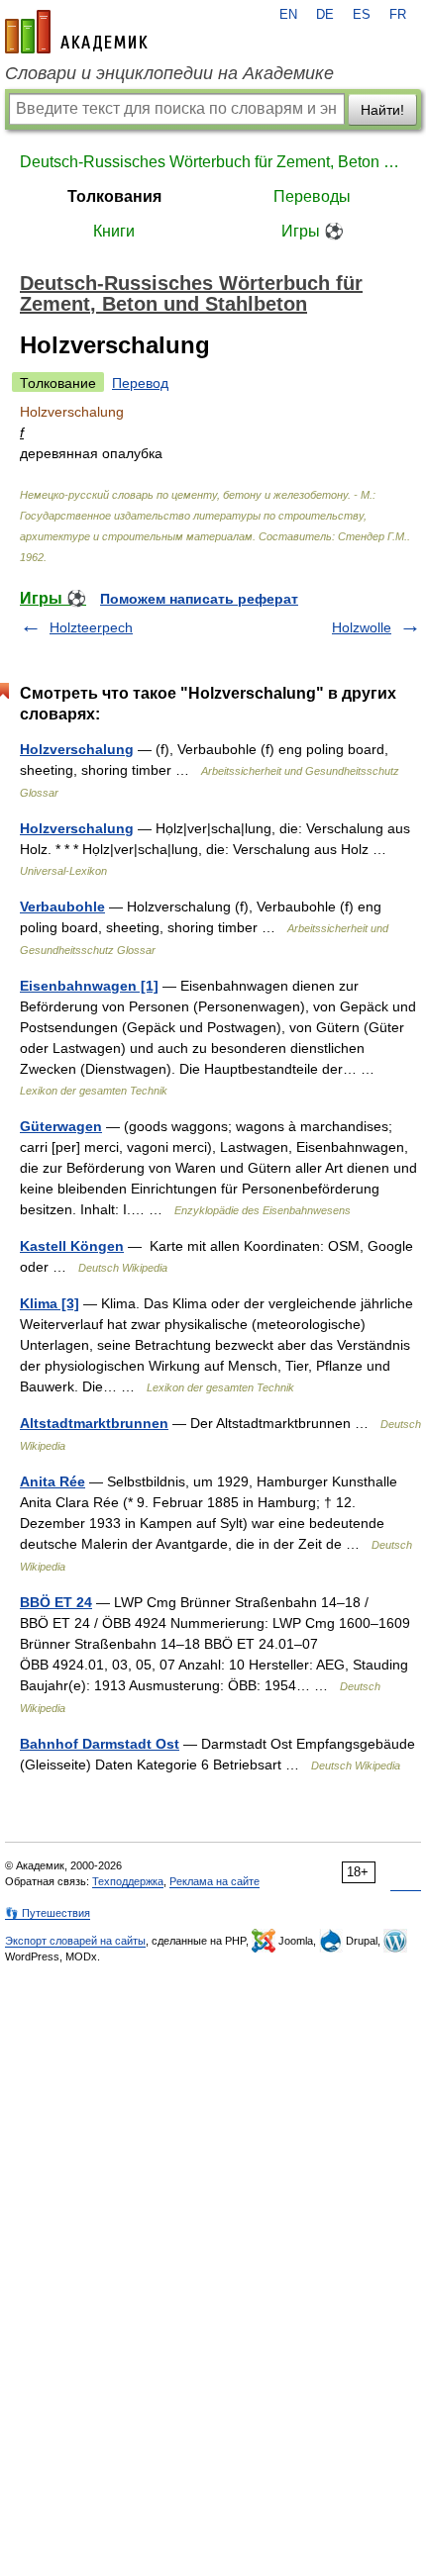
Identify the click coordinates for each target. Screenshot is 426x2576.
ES (362, 15)
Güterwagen (61, 1126)
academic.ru (76, 32)
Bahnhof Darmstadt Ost (100, 1744)
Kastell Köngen (72, 1246)
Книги (114, 231)
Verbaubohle (62, 906)
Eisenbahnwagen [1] (89, 986)
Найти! (382, 110)
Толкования (114, 196)
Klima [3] (50, 1303)
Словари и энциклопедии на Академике (169, 73)
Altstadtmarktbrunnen (94, 1423)
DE (325, 15)
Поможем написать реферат (199, 599)
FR (398, 15)
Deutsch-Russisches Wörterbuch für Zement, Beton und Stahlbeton (213, 162)
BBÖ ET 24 (56, 1602)
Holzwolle (362, 627)
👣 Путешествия (48, 1913)
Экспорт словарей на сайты (75, 1941)
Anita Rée (53, 1481)
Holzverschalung (77, 749)
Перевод (140, 383)
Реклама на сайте (214, 1881)
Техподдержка (128, 1881)
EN (288, 15)
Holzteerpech (91, 627)
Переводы (312, 196)
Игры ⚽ (313, 231)
